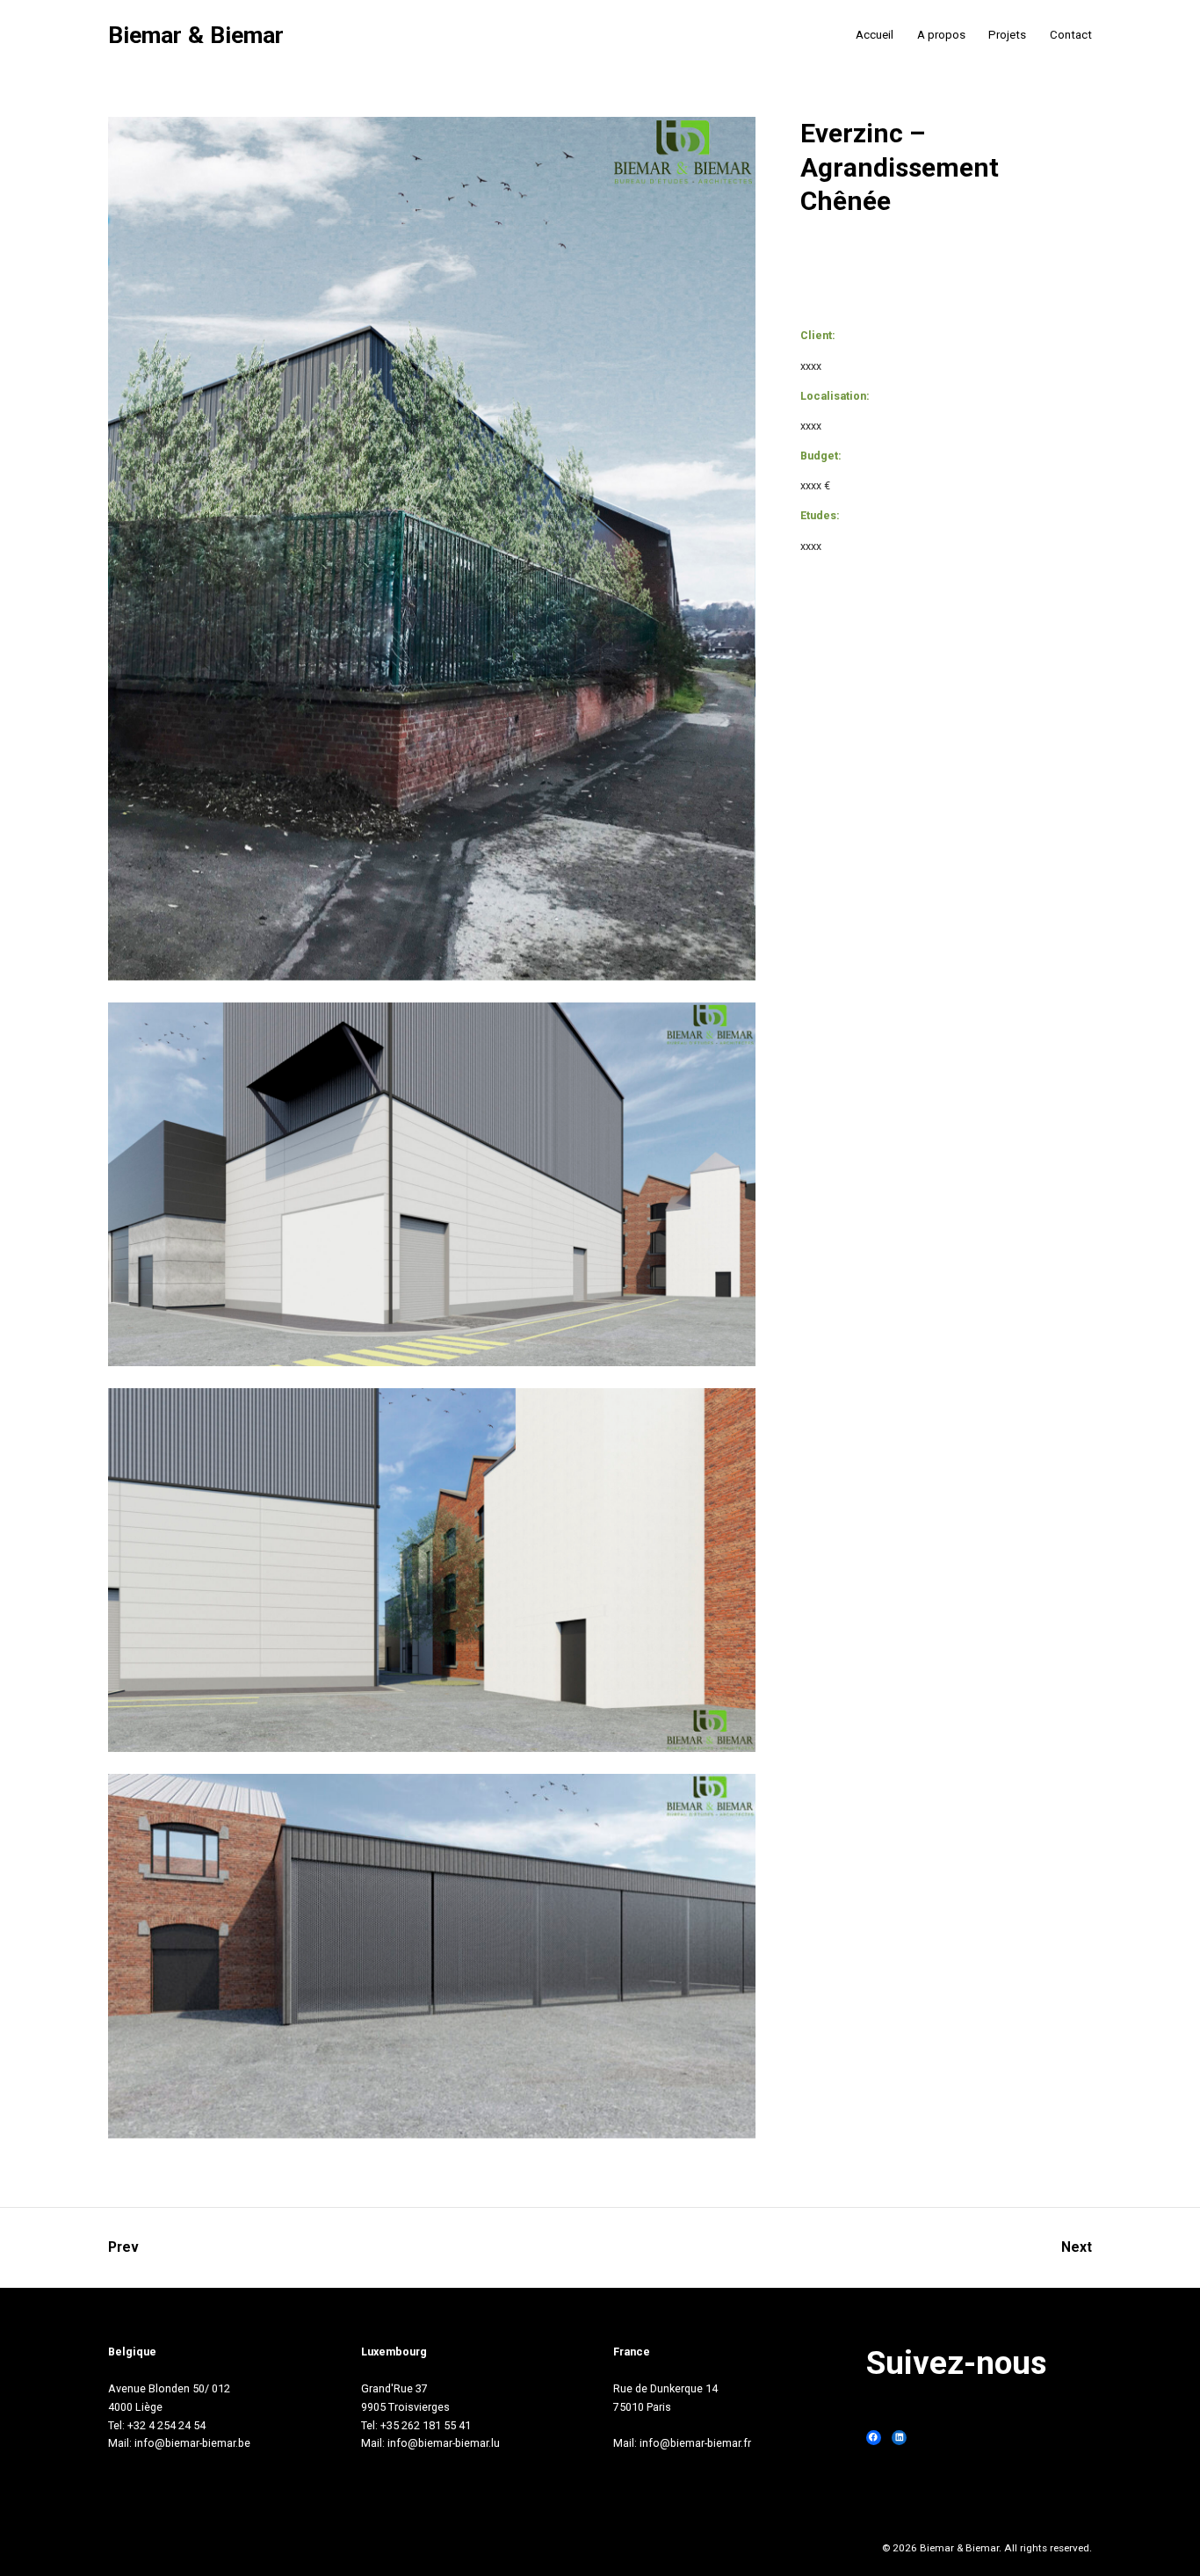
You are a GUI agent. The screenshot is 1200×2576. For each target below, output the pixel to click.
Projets (1007, 35)
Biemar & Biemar (196, 36)
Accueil (875, 35)
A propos (941, 35)
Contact (1071, 35)
